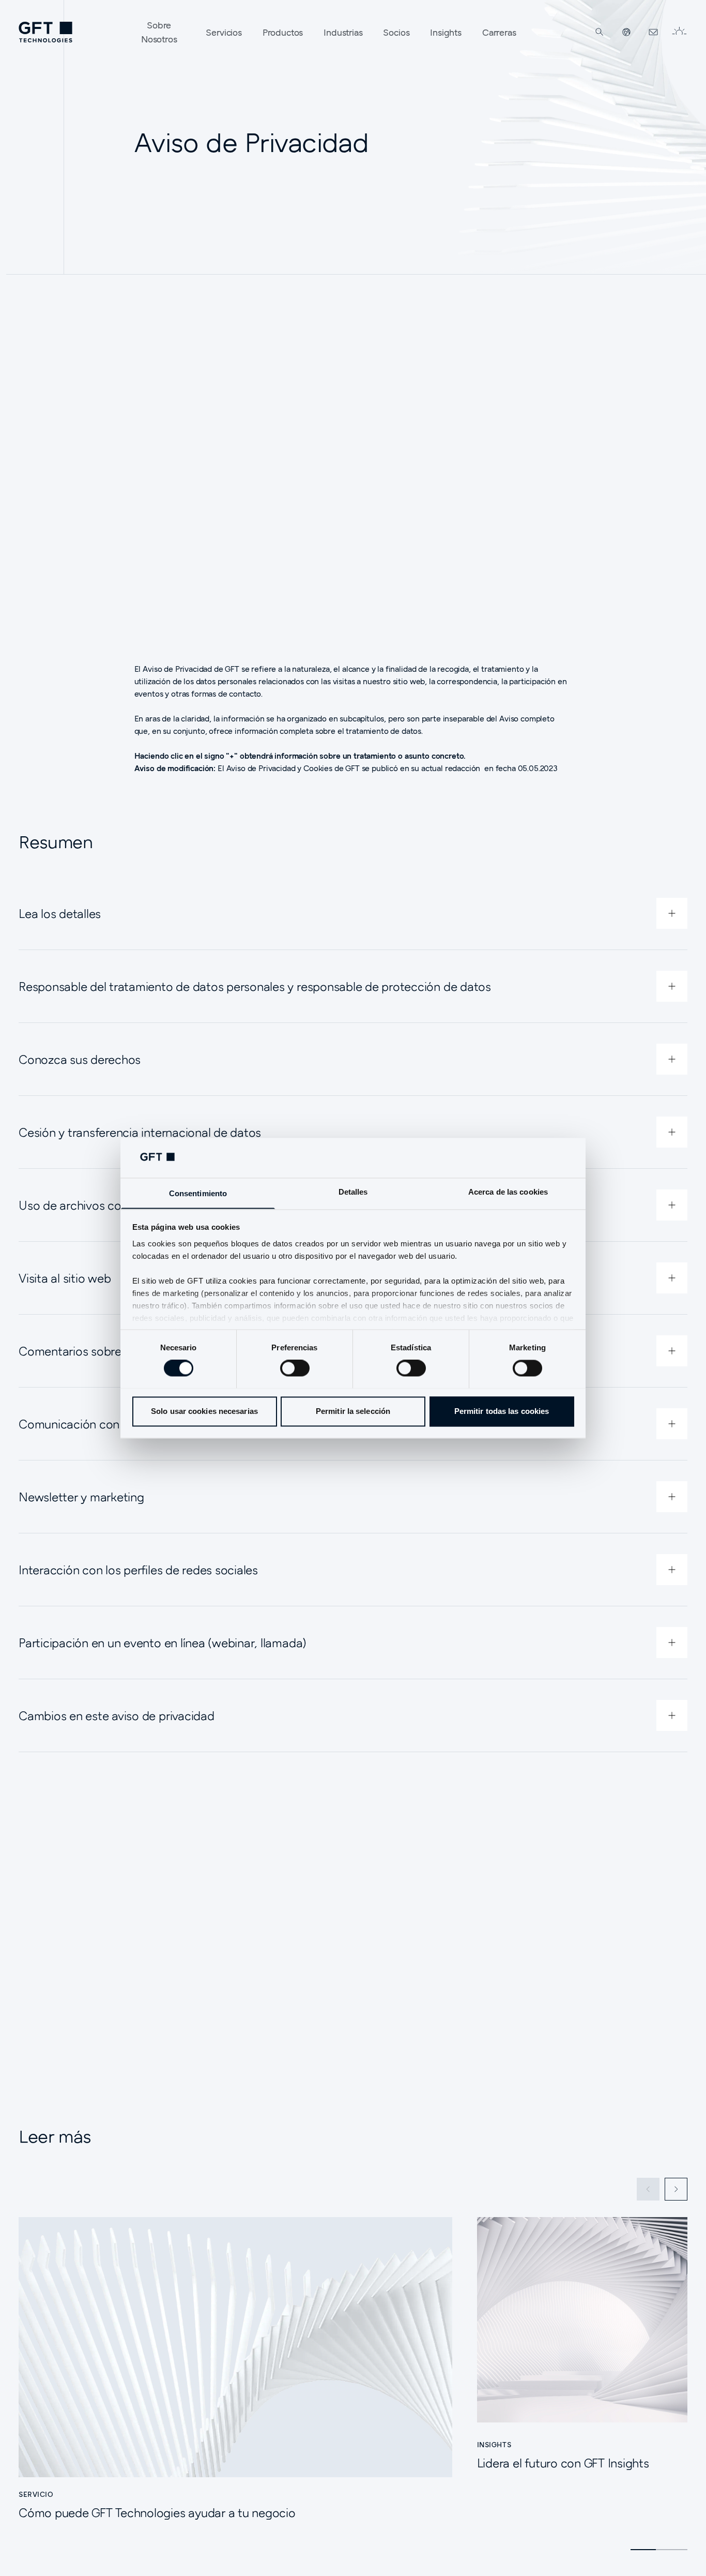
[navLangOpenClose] (626, 32)
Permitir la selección (353, 1411)
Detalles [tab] (353, 1192)
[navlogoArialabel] (45, 32)
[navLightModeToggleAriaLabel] (679, 32)
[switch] (295, 1368)
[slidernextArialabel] (676, 2189)
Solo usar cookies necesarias (204, 1411)
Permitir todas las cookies (502, 1411)
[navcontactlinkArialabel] (653, 32)
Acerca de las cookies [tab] (508, 1192)
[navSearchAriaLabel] (600, 32)
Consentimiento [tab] (198, 1193)
